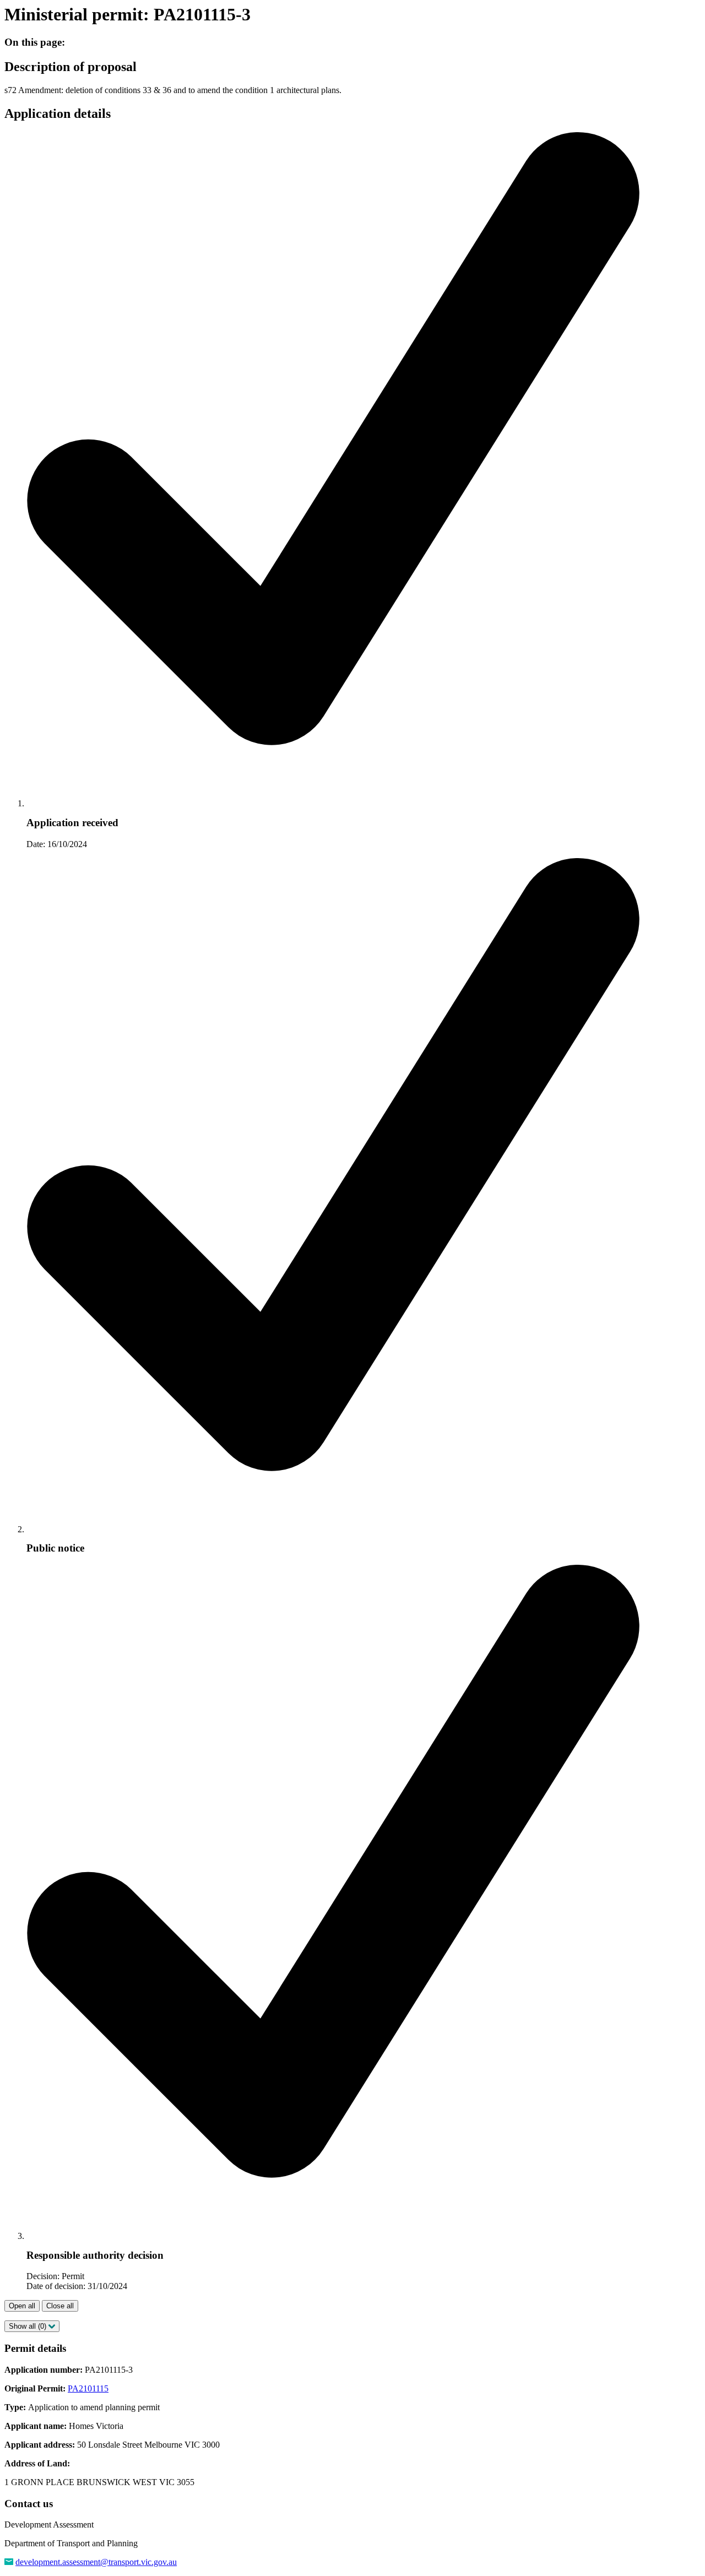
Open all (22, 2306)
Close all (60, 2306)
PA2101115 (88, 2388)
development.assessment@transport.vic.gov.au (96, 2562)
